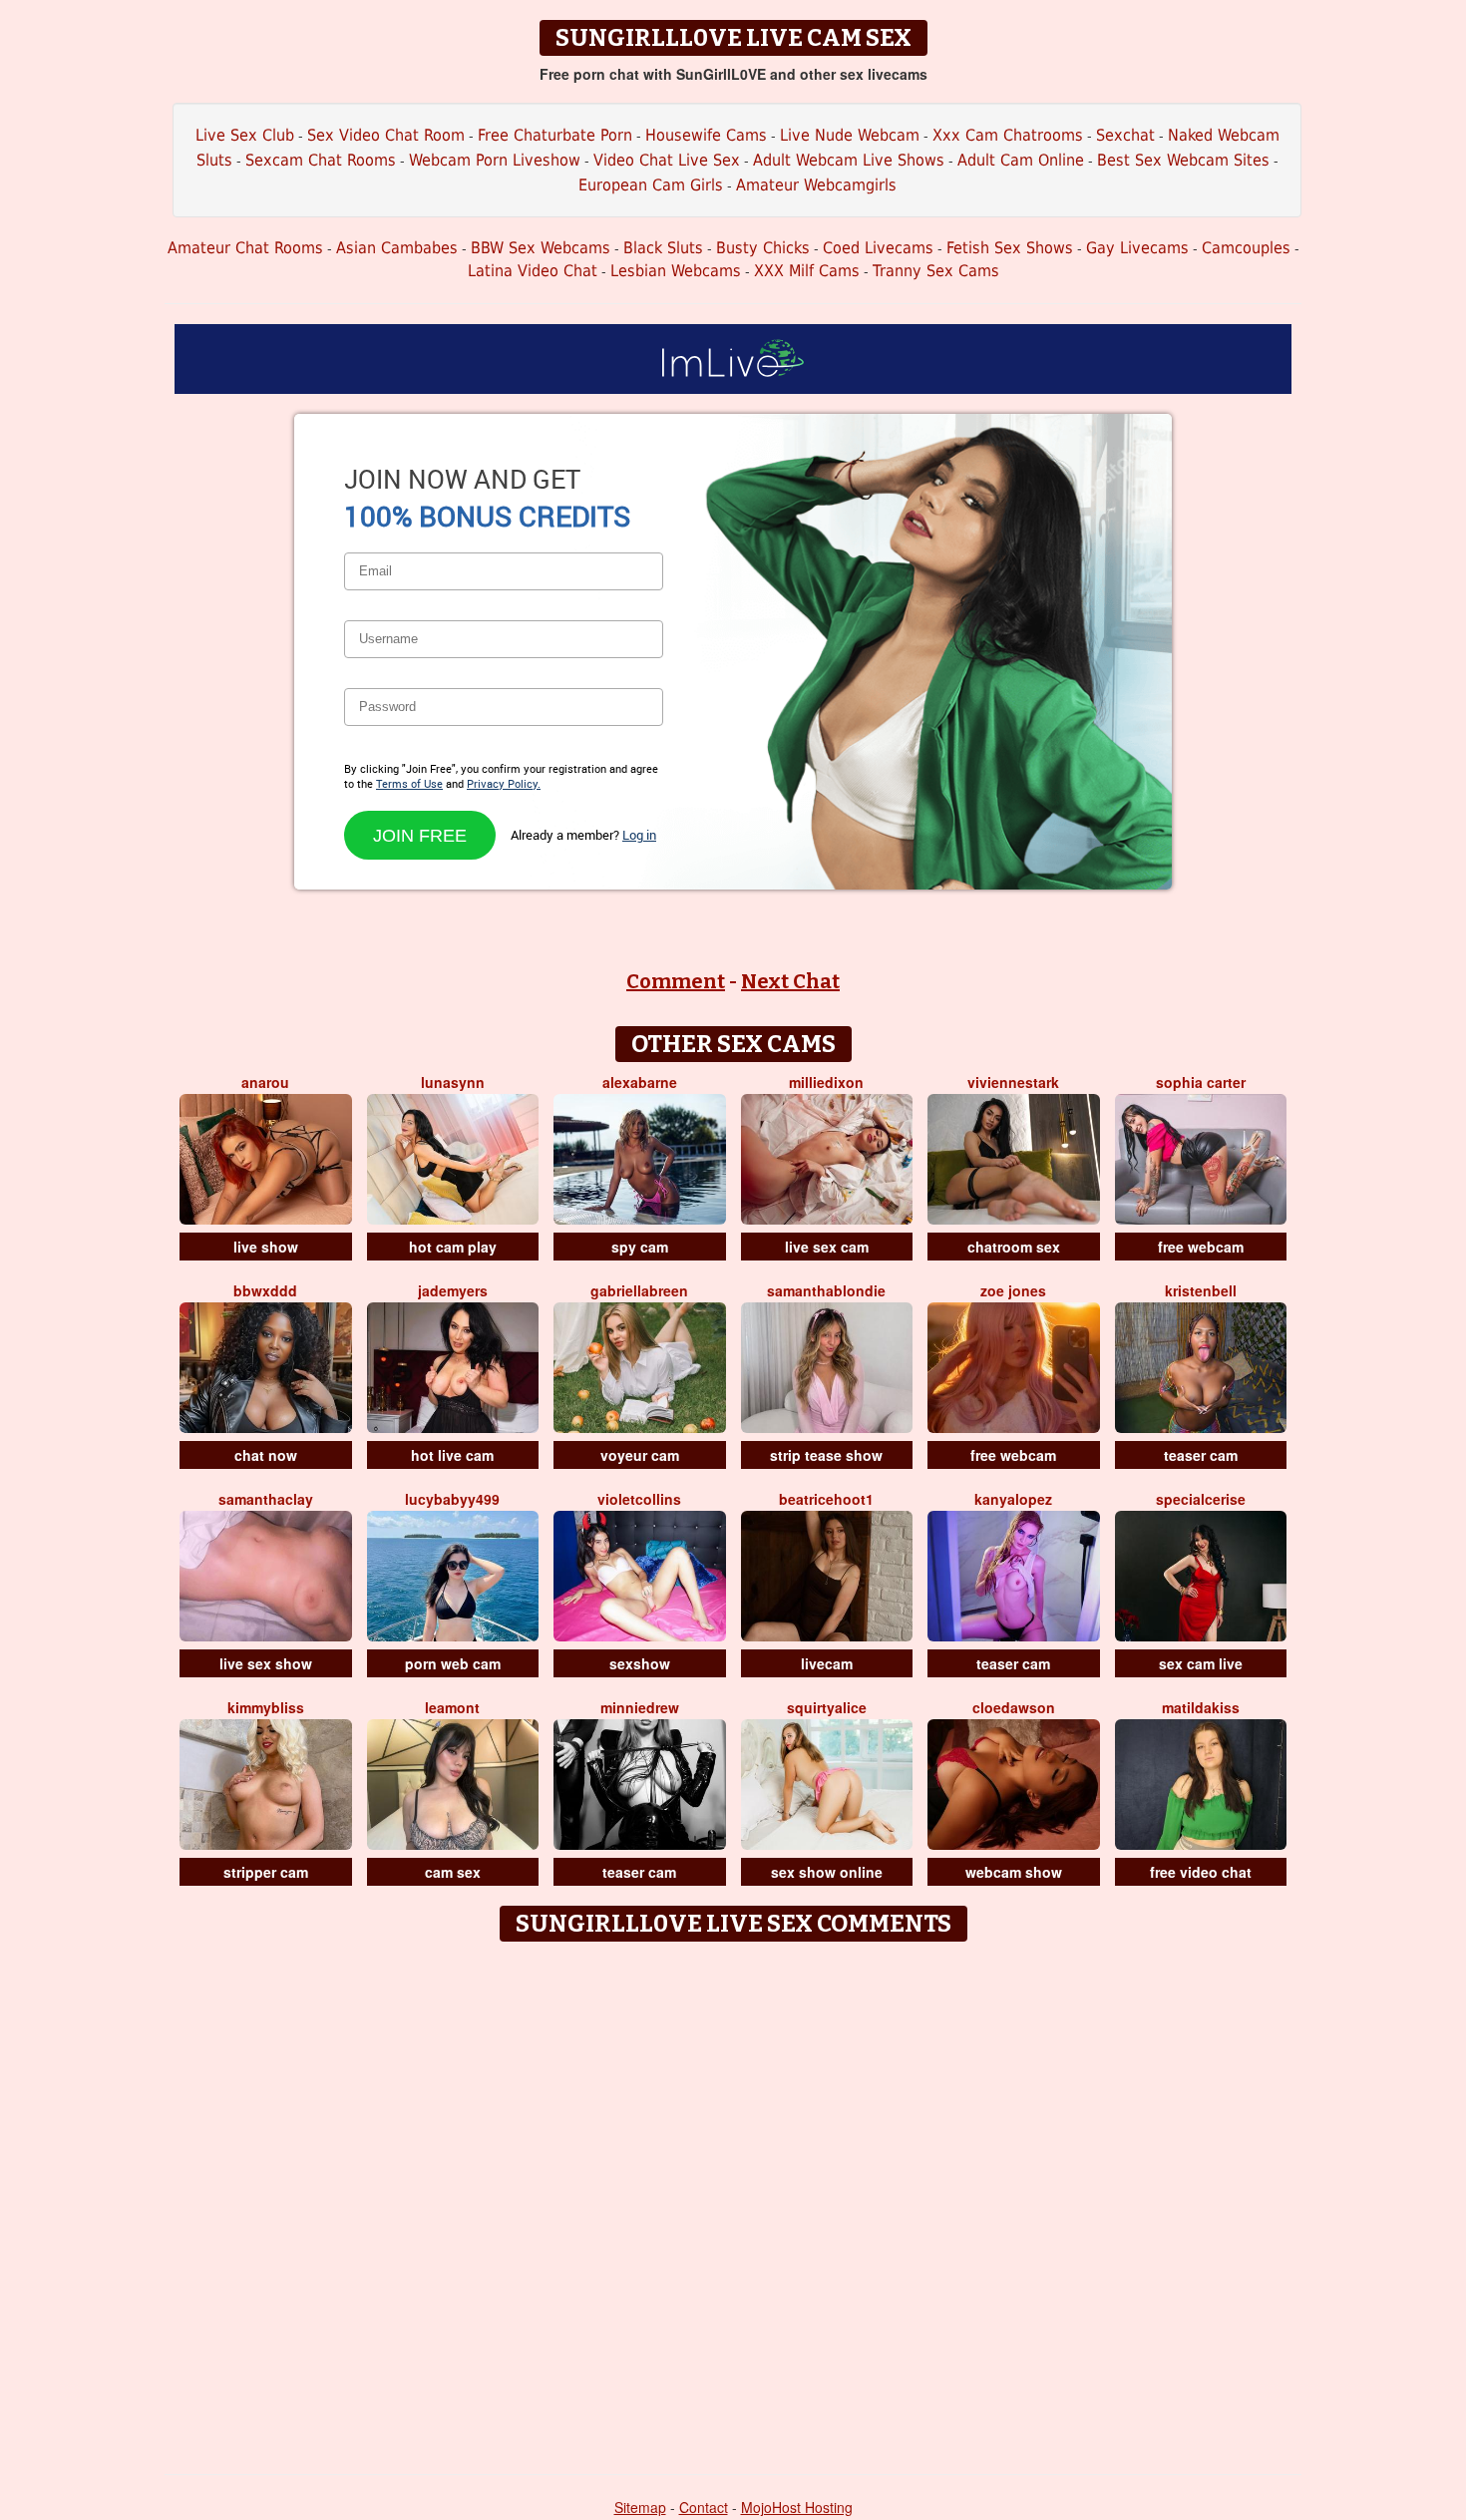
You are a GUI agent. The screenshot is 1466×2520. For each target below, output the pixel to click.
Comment (676, 981)
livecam (827, 1663)
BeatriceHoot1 (826, 1499)
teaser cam (1201, 1455)
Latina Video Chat (533, 271)
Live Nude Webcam (850, 135)
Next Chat (790, 981)
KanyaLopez (1013, 1499)
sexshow (640, 1663)
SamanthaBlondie (826, 1290)
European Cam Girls (651, 185)
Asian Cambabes (397, 248)
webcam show (1014, 1872)
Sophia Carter (1201, 1082)
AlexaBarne (640, 1082)
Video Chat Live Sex (667, 160)
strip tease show (826, 1455)
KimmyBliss (266, 1707)
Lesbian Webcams (676, 271)
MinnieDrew (640, 1707)
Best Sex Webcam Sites (1183, 160)
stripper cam (266, 1872)
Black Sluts (663, 248)
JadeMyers (453, 1290)
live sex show (266, 1663)
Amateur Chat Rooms (245, 248)
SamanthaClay (266, 1499)
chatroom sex (1014, 1247)
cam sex (453, 1872)
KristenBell (1201, 1290)
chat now (266, 1455)
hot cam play (453, 1247)
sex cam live (1201, 1663)
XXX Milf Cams (807, 271)
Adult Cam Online (1021, 160)
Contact (704, 2507)
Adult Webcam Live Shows (849, 160)
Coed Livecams (878, 248)
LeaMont (452, 1707)
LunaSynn (453, 1082)
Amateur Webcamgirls (816, 185)
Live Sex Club (245, 135)
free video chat (1201, 1872)
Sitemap (640, 2507)
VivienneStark (1013, 1082)
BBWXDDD (265, 1290)
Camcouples (1246, 248)
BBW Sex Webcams (541, 248)
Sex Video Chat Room (386, 135)
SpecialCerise (1201, 1499)
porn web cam (453, 1663)
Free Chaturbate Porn (555, 135)
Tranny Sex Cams (936, 271)
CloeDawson (1014, 1707)
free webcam (1201, 1247)
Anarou (265, 1082)
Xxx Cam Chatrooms (1008, 135)
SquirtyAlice (827, 1707)
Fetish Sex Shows (1010, 248)
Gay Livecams (1137, 248)
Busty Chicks (763, 248)
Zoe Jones (1013, 1290)
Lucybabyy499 (452, 1499)
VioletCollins (639, 1499)
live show (266, 1247)
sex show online (827, 1872)
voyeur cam (640, 1455)
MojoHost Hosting (797, 2507)
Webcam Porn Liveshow (495, 160)
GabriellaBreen (639, 1290)
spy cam (640, 1247)
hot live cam (452, 1455)
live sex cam (827, 1247)
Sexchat (1125, 135)
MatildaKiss (1201, 1707)
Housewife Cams (706, 135)
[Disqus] (733, 2201)
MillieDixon (826, 1082)
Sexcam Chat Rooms (321, 160)
